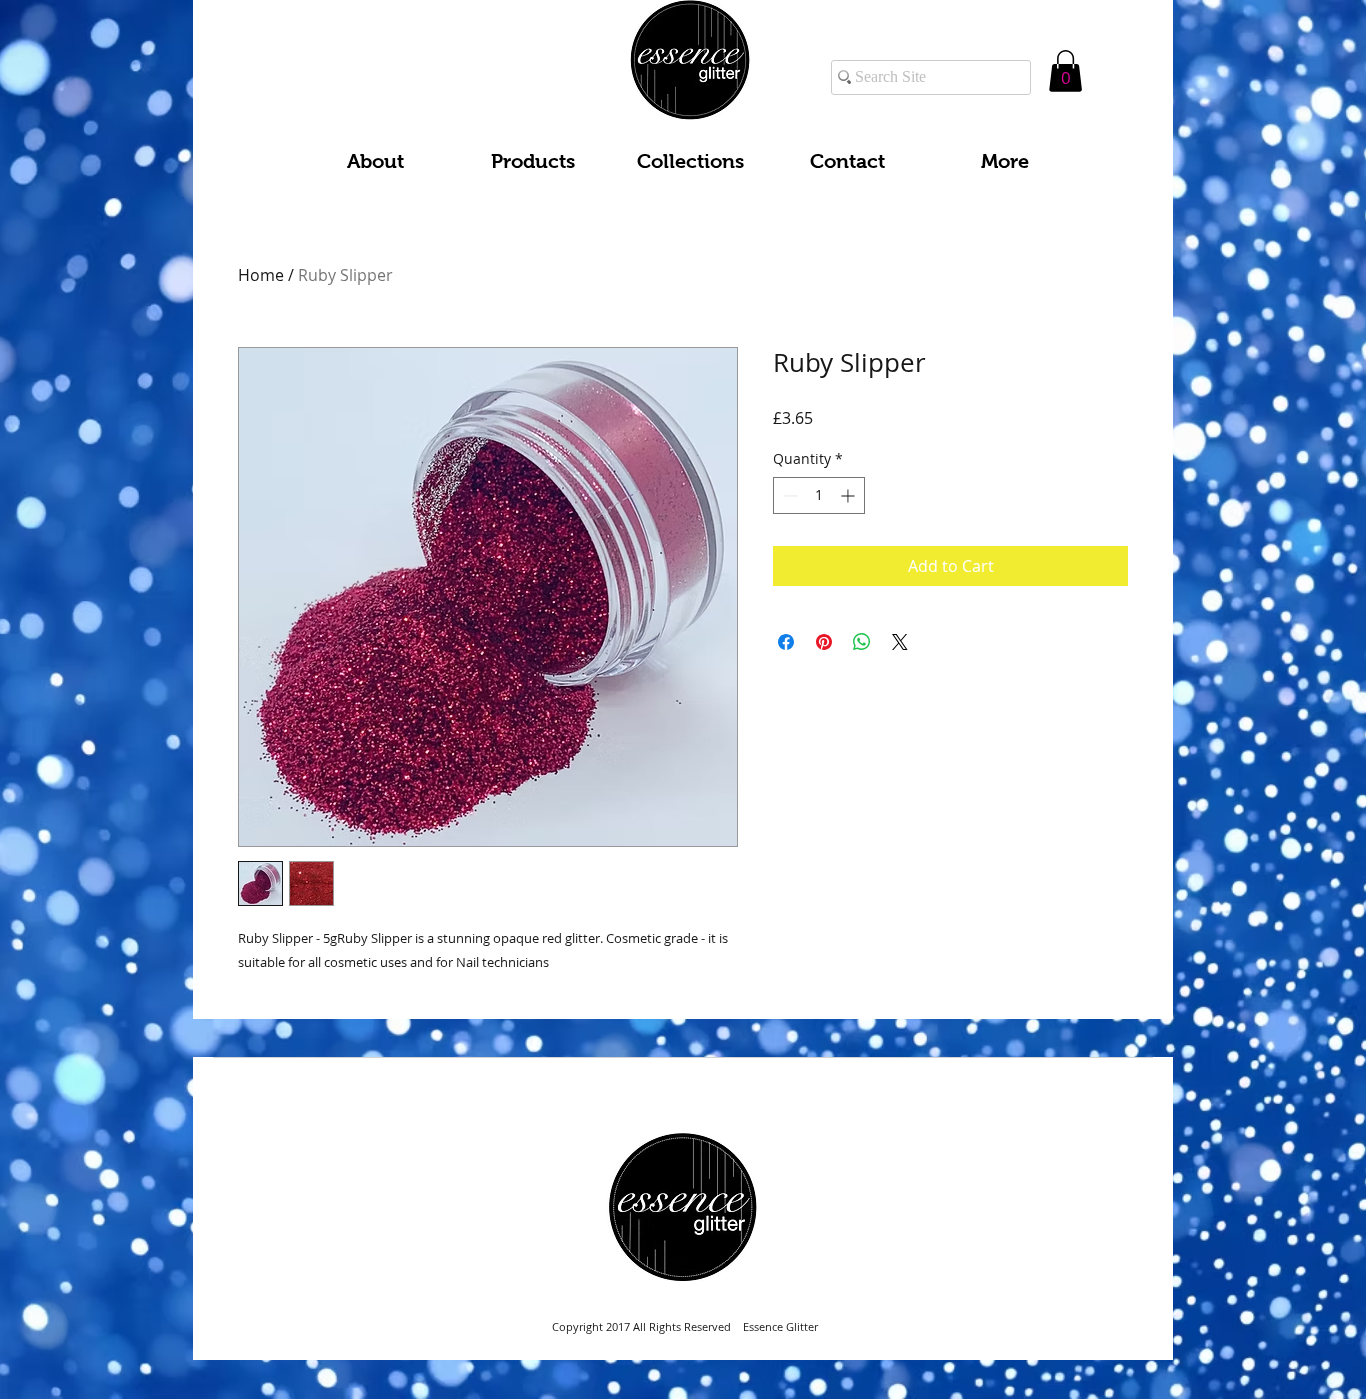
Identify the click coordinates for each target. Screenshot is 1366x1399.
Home (261, 275)
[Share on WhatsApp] (862, 642)
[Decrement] (788, 495)
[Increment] (849, 495)
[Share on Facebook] (786, 642)
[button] (1065, 71)
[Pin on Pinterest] (824, 642)
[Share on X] (900, 642)
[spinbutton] (819, 495)
